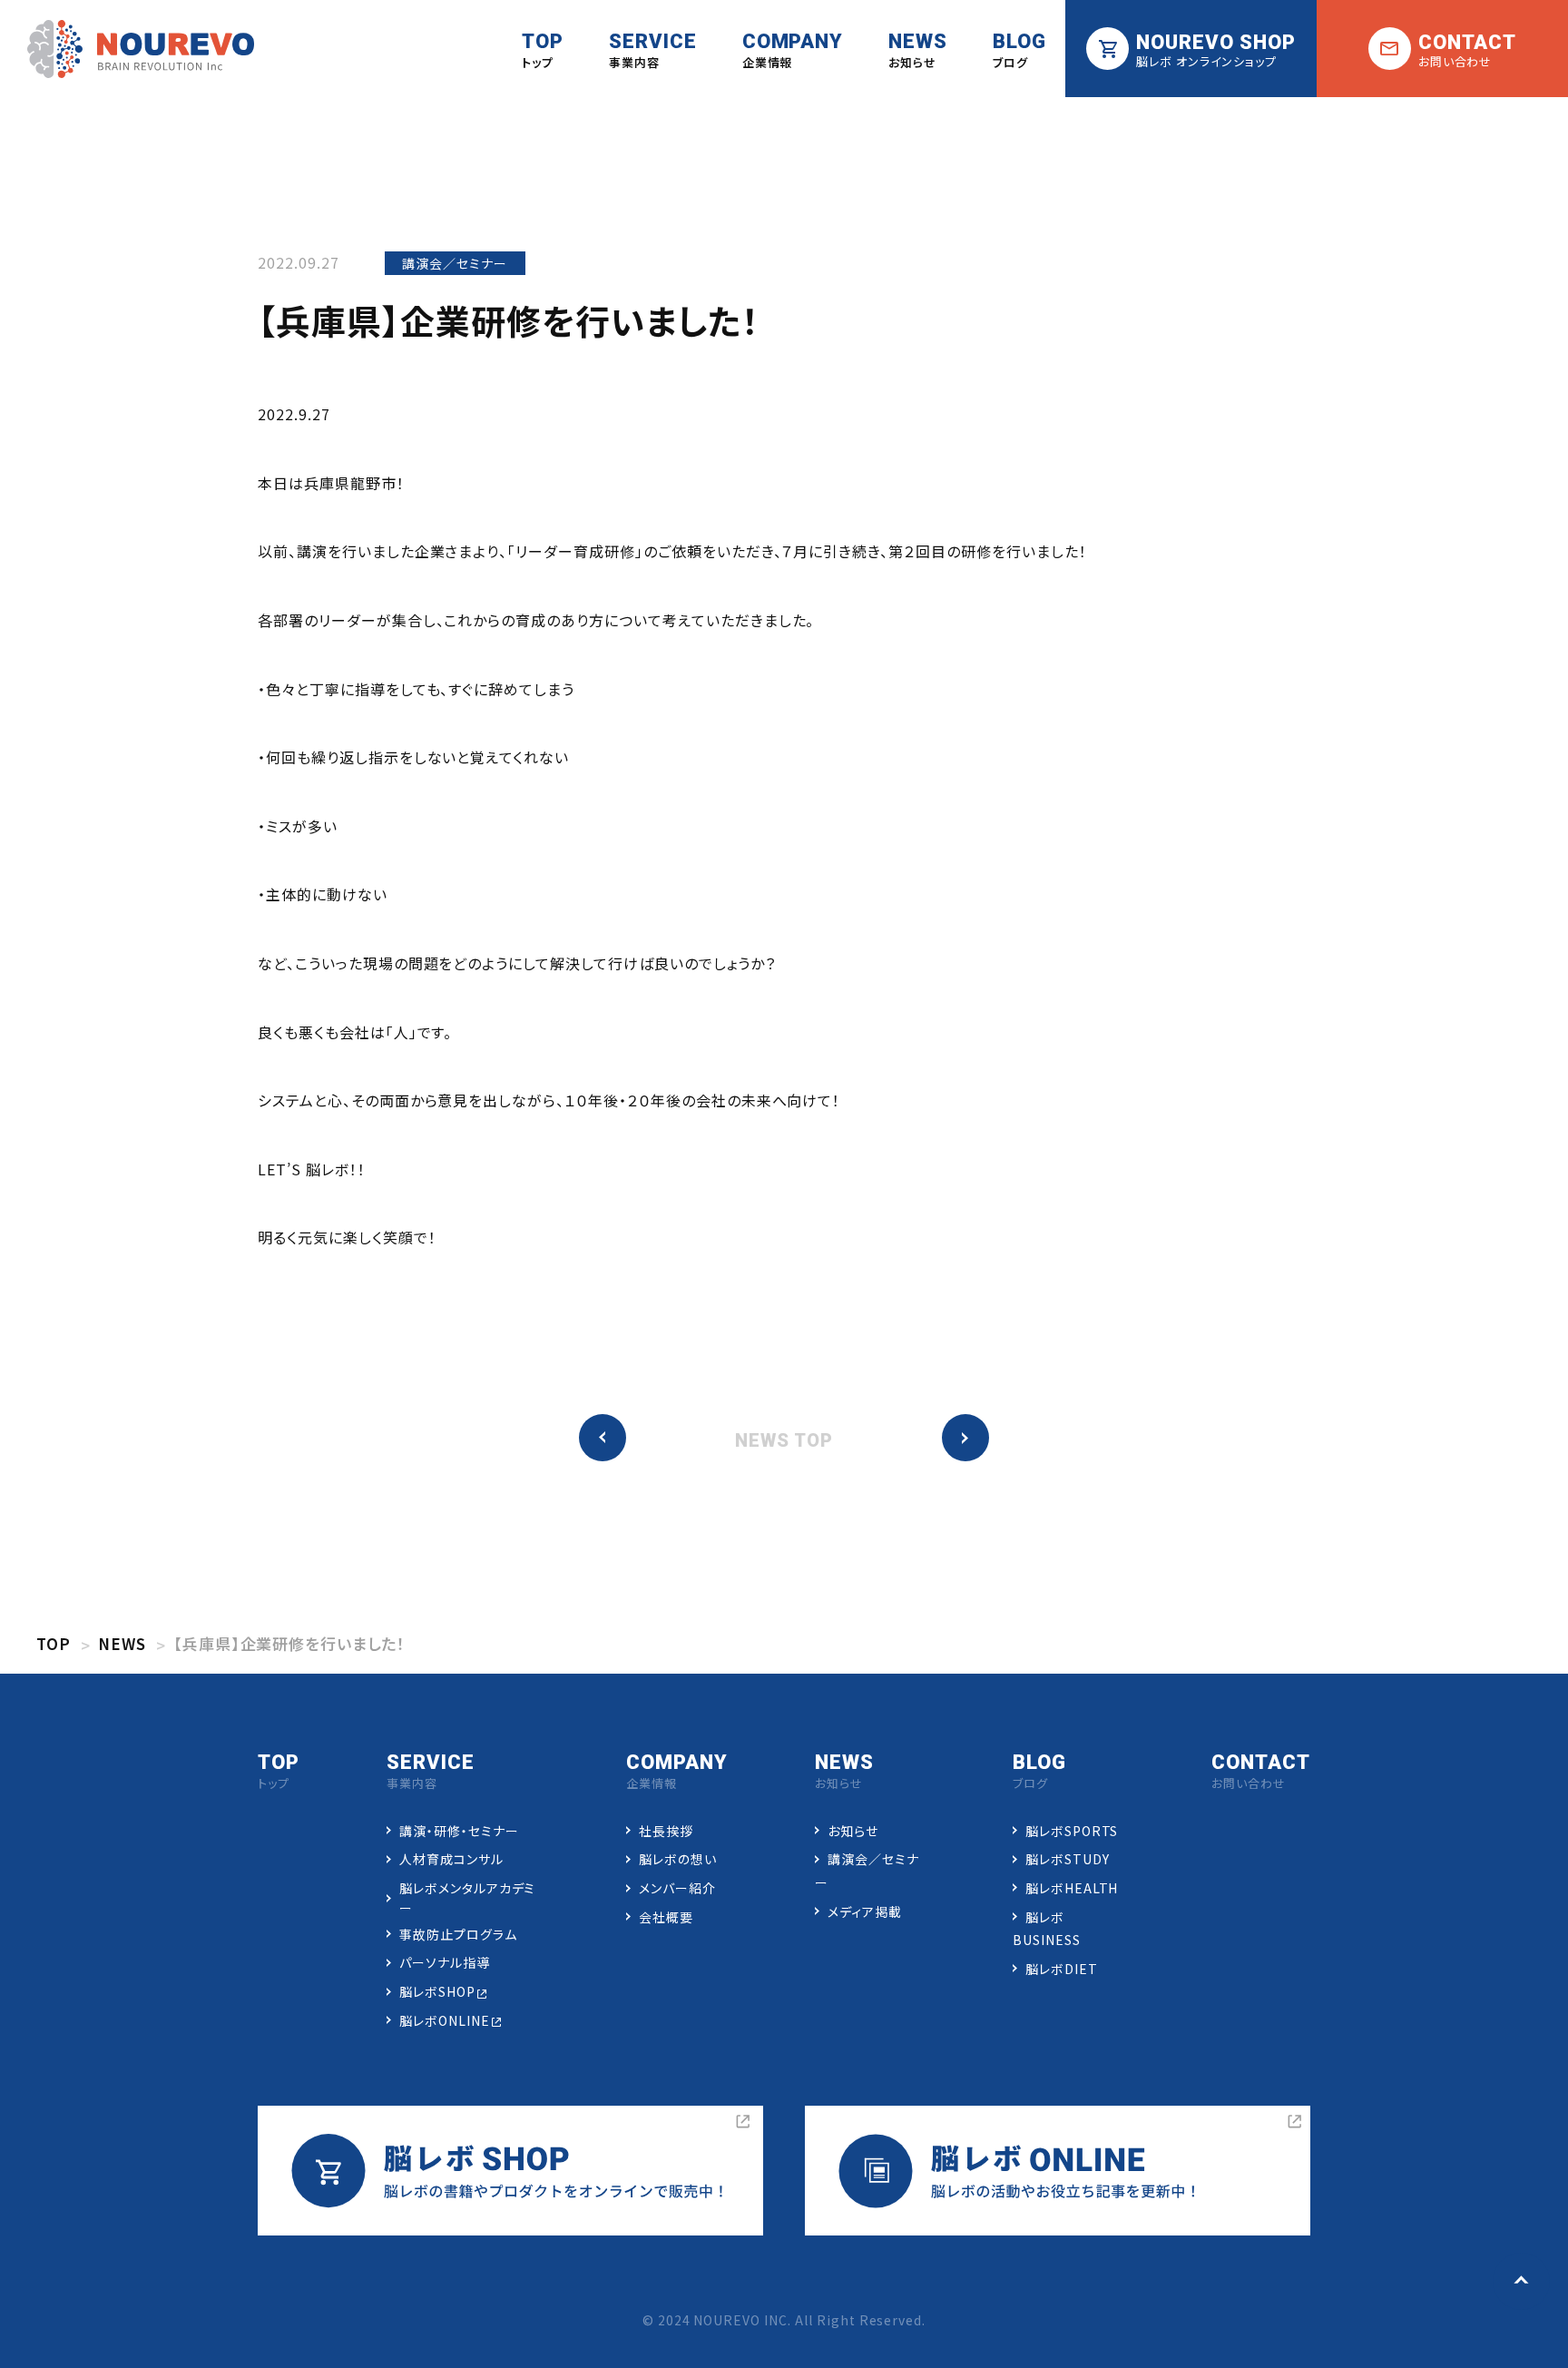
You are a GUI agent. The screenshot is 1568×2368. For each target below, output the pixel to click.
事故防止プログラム (458, 1934)
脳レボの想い (678, 1859)
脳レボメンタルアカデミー (468, 1898)
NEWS (122, 1643)
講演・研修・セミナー (459, 1831)
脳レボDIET (1062, 1969)
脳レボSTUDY (1068, 1859)
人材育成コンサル (451, 1859)
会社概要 (666, 1917)
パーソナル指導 (445, 1962)
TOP (54, 1643)
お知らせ (853, 1831)
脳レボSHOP (437, 1991)
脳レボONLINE (445, 2020)
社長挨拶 (666, 1831)
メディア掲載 (865, 1911)
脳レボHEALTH (1072, 1888)
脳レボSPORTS (1072, 1831)
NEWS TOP (784, 1440)
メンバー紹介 (677, 1888)
